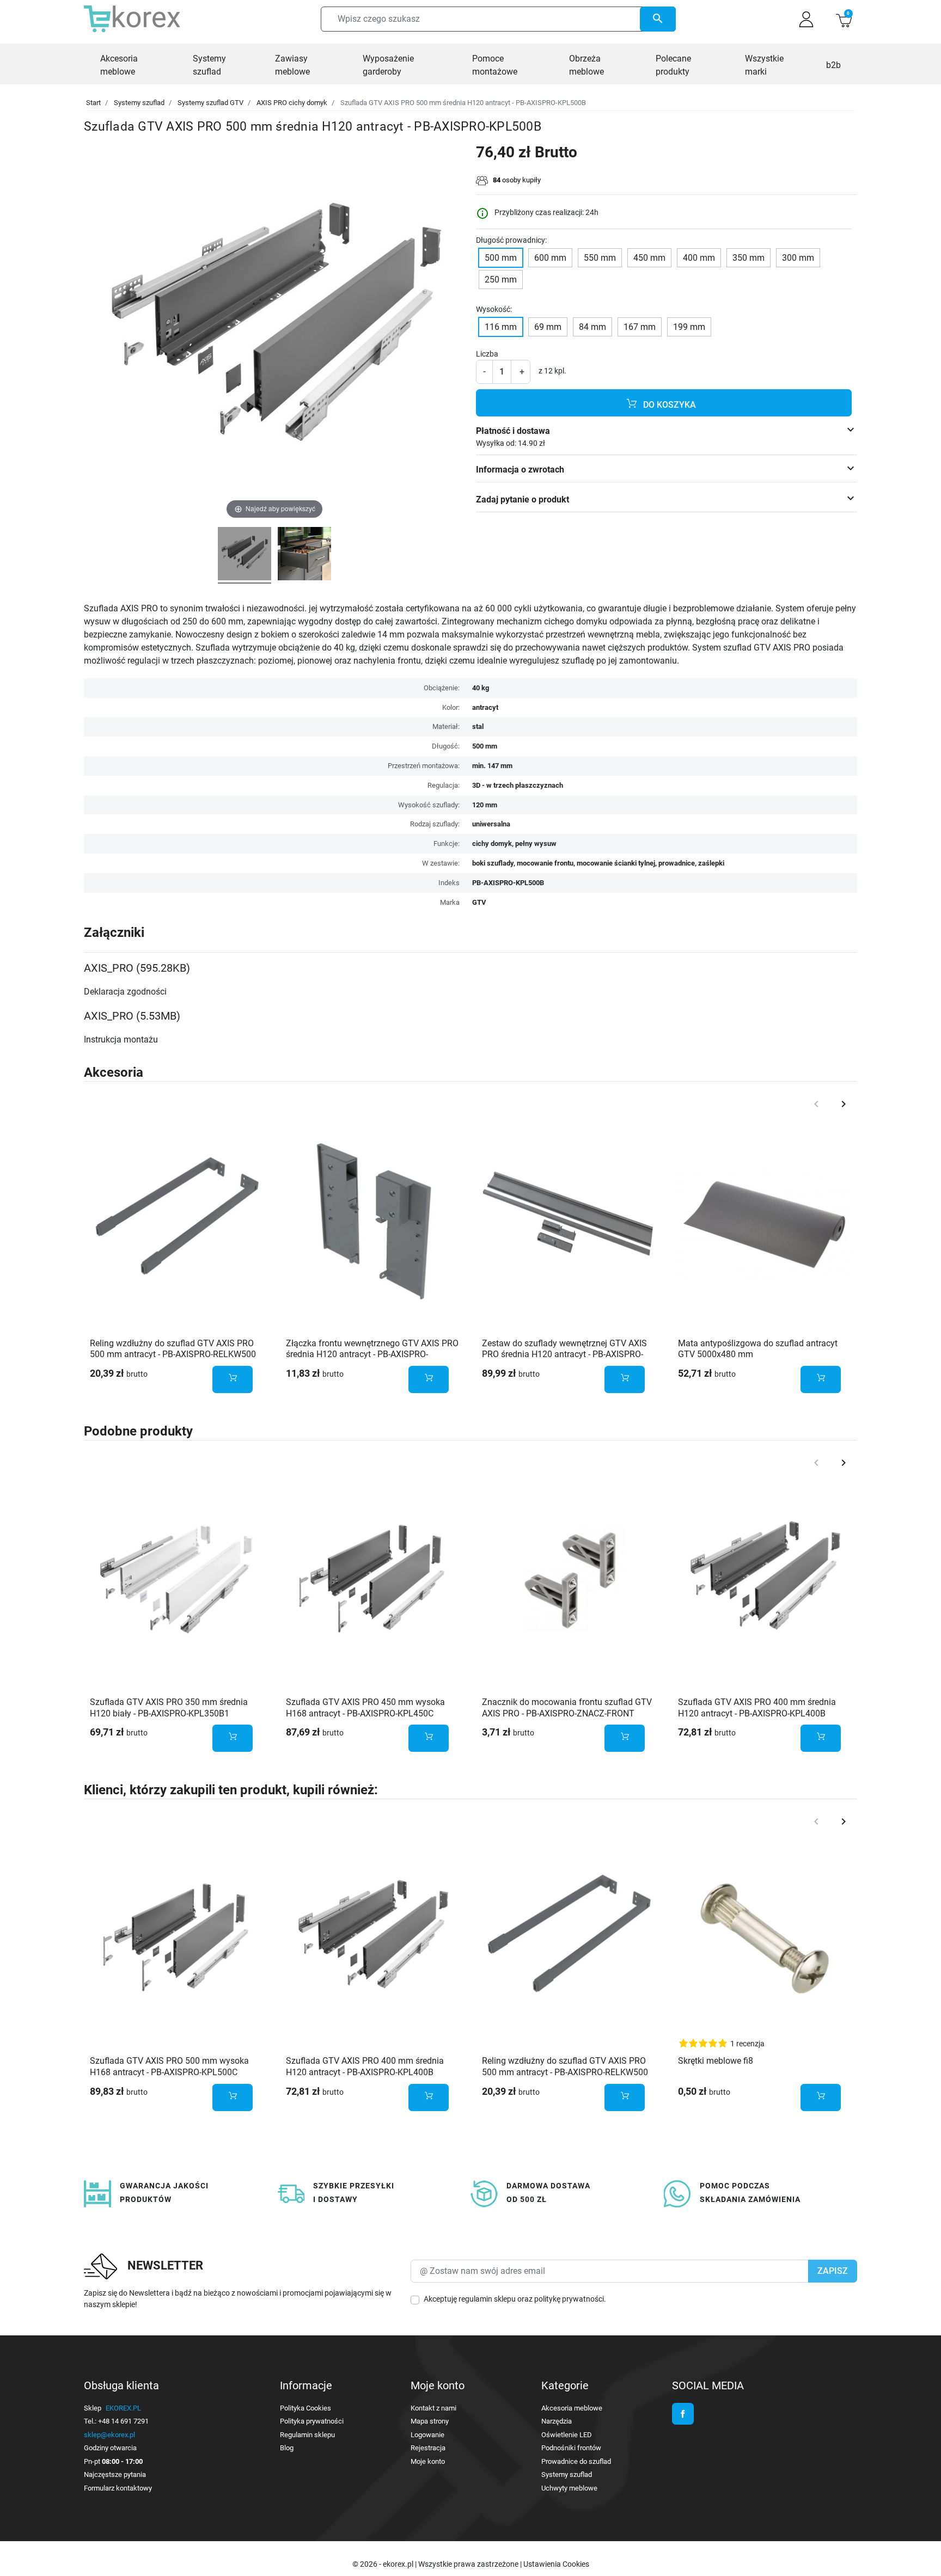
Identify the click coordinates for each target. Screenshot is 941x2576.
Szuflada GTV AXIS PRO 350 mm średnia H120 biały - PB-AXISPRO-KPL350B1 (169, 1708)
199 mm (689, 327)
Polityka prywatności (312, 2421)
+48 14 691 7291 (123, 2421)
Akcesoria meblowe (572, 2408)
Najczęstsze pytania (115, 2474)
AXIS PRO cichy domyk (292, 103)
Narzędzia (557, 2421)
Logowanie (427, 2435)
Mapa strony (430, 2421)
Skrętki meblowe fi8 (716, 2061)
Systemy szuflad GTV (210, 103)
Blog (287, 2448)
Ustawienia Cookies (556, 2564)
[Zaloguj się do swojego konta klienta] (806, 19)
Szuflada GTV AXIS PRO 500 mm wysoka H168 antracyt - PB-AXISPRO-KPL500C (169, 2066)
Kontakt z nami (433, 2408)
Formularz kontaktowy (118, 2488)
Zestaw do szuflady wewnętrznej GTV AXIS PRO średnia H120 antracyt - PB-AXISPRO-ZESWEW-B (564, 1355)
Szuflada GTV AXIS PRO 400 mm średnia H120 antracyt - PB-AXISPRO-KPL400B (757, 1708)
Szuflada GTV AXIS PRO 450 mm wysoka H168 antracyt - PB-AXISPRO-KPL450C (365, 1708)
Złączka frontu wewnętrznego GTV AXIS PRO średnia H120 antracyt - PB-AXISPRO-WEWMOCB (372, 1355)
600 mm (550, 258)
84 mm (592, 327)
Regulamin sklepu (307, 2435)
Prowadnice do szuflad (576, 2461)
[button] (844, 19)
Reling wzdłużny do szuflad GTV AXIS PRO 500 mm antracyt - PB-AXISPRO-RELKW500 (173, 1349)
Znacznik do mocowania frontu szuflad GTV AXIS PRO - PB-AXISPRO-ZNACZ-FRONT (567, 1708)
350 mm (748, 258)
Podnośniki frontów (571, 2448)
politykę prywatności (569, 2299)
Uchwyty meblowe (569, 2488)
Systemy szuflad (139, 103)
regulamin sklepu (487, 2299)
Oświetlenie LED (567, 2435)
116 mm (501, 327)
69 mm (548, 327)
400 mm (699, 258)
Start (93, 103)
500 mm (501, 258)
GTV (479, 902)
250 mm (501, 280)
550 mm (600, 258)
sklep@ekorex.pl (109, 2435)
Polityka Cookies (305, 2408)
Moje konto (428, 2461)
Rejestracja (428, 2448)
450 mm (649, 258)
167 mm (640, 327)
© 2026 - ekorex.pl (384, 2564)
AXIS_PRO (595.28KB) (137, 968)
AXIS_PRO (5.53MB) (132, 1016)
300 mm (798, 258)
